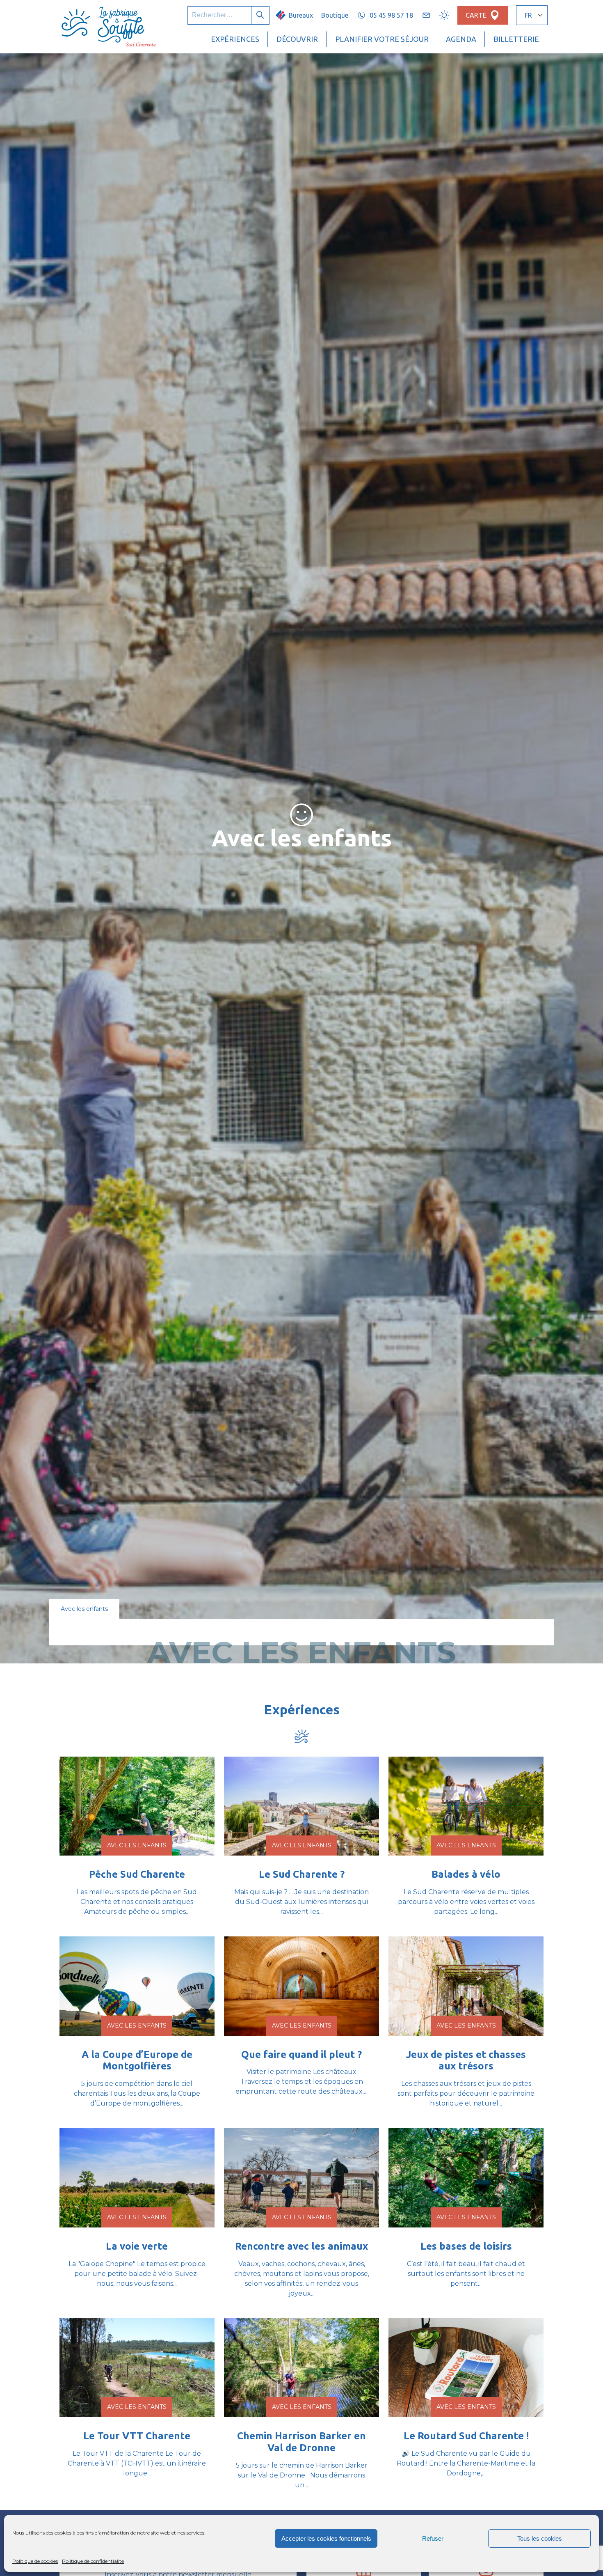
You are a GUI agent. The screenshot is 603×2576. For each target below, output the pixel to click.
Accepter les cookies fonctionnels (326, 2538)
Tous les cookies (540, 2538)
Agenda (461, 39)
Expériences (235, 39)
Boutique (335, 15)
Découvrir (297, 39)
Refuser (433, 2538)
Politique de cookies (35, 2561)
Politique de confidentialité (93, 2561)
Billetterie (516, 39)
